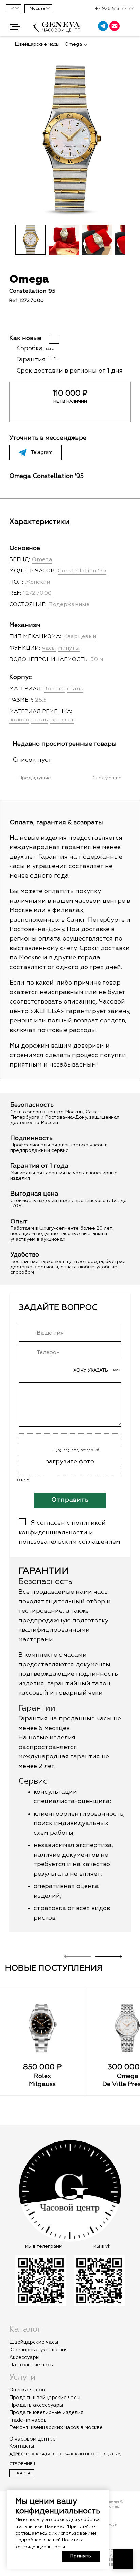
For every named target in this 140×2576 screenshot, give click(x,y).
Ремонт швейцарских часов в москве (56, 2427)
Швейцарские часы (34, 2342)
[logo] (56, 31)
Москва (37, 9)
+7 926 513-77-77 (114, 9)
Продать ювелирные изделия (46, 2413)
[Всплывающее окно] (131, 27)
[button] (15, 27)
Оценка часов (27, 2390)
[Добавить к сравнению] (25, 321)
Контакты (22, 2446)
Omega (127, 2076)
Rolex (42, 2076)
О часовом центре (32, 2439)
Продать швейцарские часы (45, 2398)
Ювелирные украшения (38, 2350)
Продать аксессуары (36, 2405)
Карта (23, 2473)
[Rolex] (42, 2028)
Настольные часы (31, 2365)
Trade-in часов (28, 2420)
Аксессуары (24, 2357)
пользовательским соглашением (69, 1542)
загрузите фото (70, 1462)
